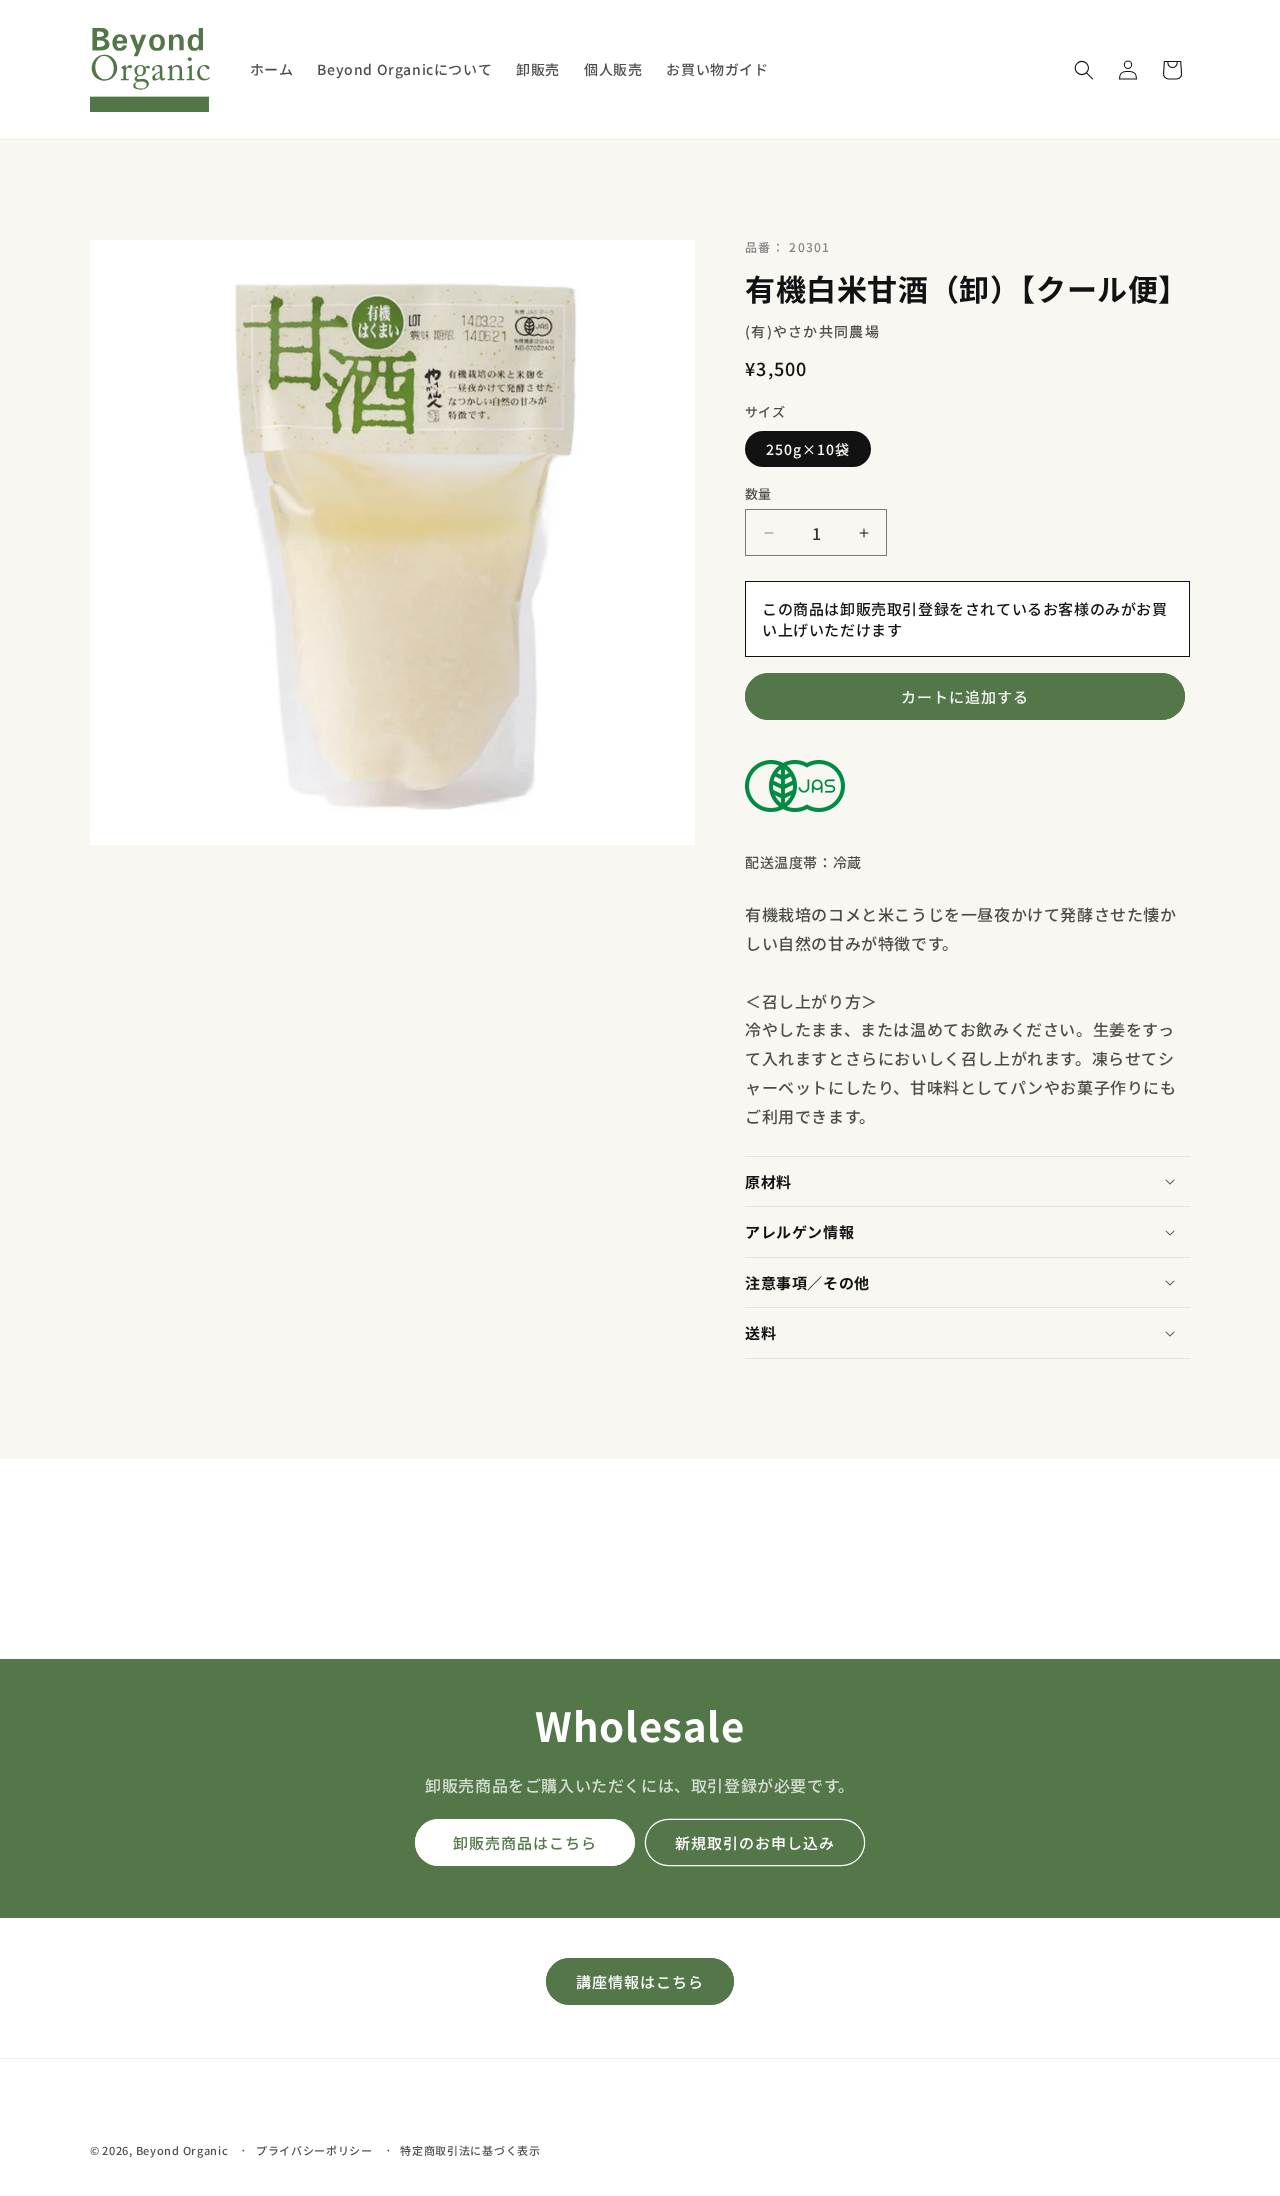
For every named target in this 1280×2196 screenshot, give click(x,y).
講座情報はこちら (640, 1981)
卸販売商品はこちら (525, 1842)
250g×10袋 (808, 449)
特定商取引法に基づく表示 (470, 2149)
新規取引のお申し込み (755, 1842)
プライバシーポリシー (314, 2149)
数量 (758, 493)
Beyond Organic (182, 2150)
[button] (1084, 70)
